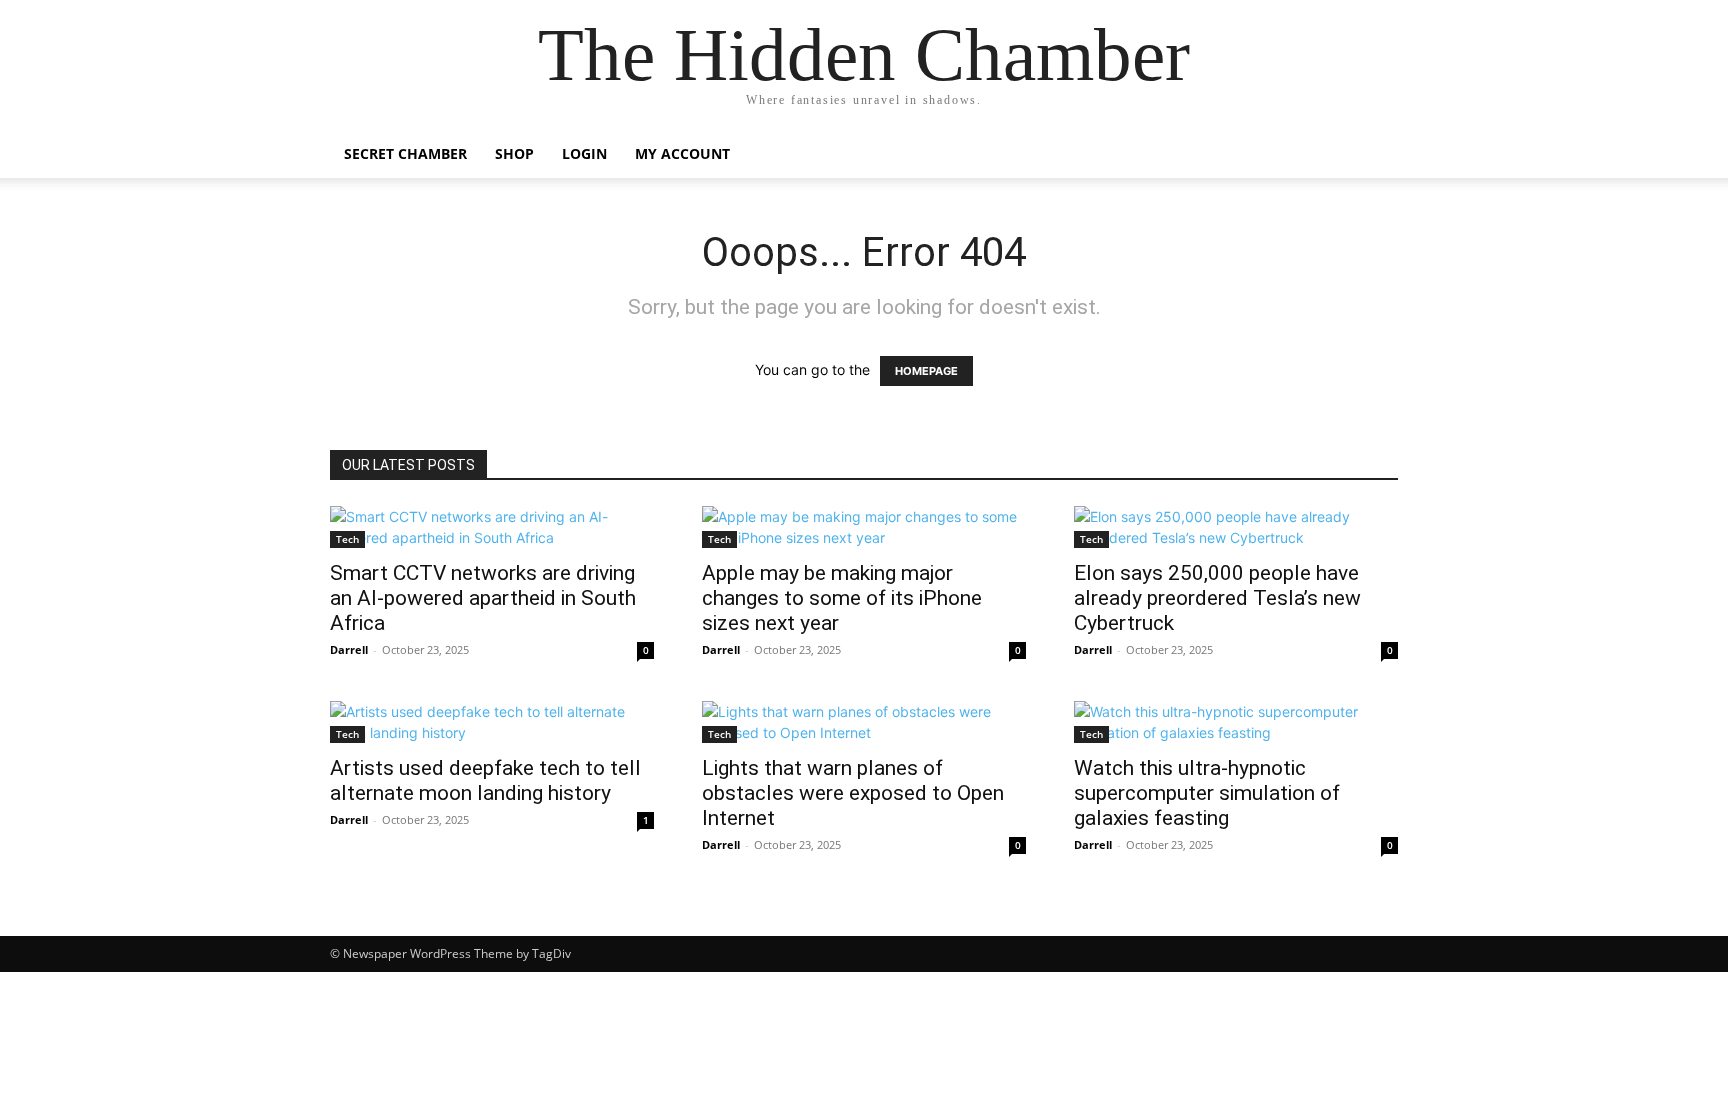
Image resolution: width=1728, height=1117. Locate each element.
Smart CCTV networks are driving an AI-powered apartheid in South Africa (483, 598)
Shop (514, 153)
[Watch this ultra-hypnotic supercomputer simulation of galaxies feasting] (1236, 722)
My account (682, 153)
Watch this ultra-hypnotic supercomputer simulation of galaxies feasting (1207, 793)
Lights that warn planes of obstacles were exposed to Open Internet (853, 793)
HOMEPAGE (926, 371)
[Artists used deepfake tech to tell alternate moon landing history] (492, 722)
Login (584, 153)
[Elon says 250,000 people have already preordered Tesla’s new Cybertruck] (1236, 527)
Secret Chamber (405, 153)
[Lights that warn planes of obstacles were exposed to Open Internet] (864, 722)
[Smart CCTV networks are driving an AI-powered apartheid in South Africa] (492, 527)
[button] (1374, 155)
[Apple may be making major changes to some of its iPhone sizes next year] (864, 527)
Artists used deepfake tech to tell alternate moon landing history (485, 780)
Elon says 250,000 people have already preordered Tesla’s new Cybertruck (1217, 598)
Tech (347, 539)
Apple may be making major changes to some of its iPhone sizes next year (842, 598)
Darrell (349, 649)
